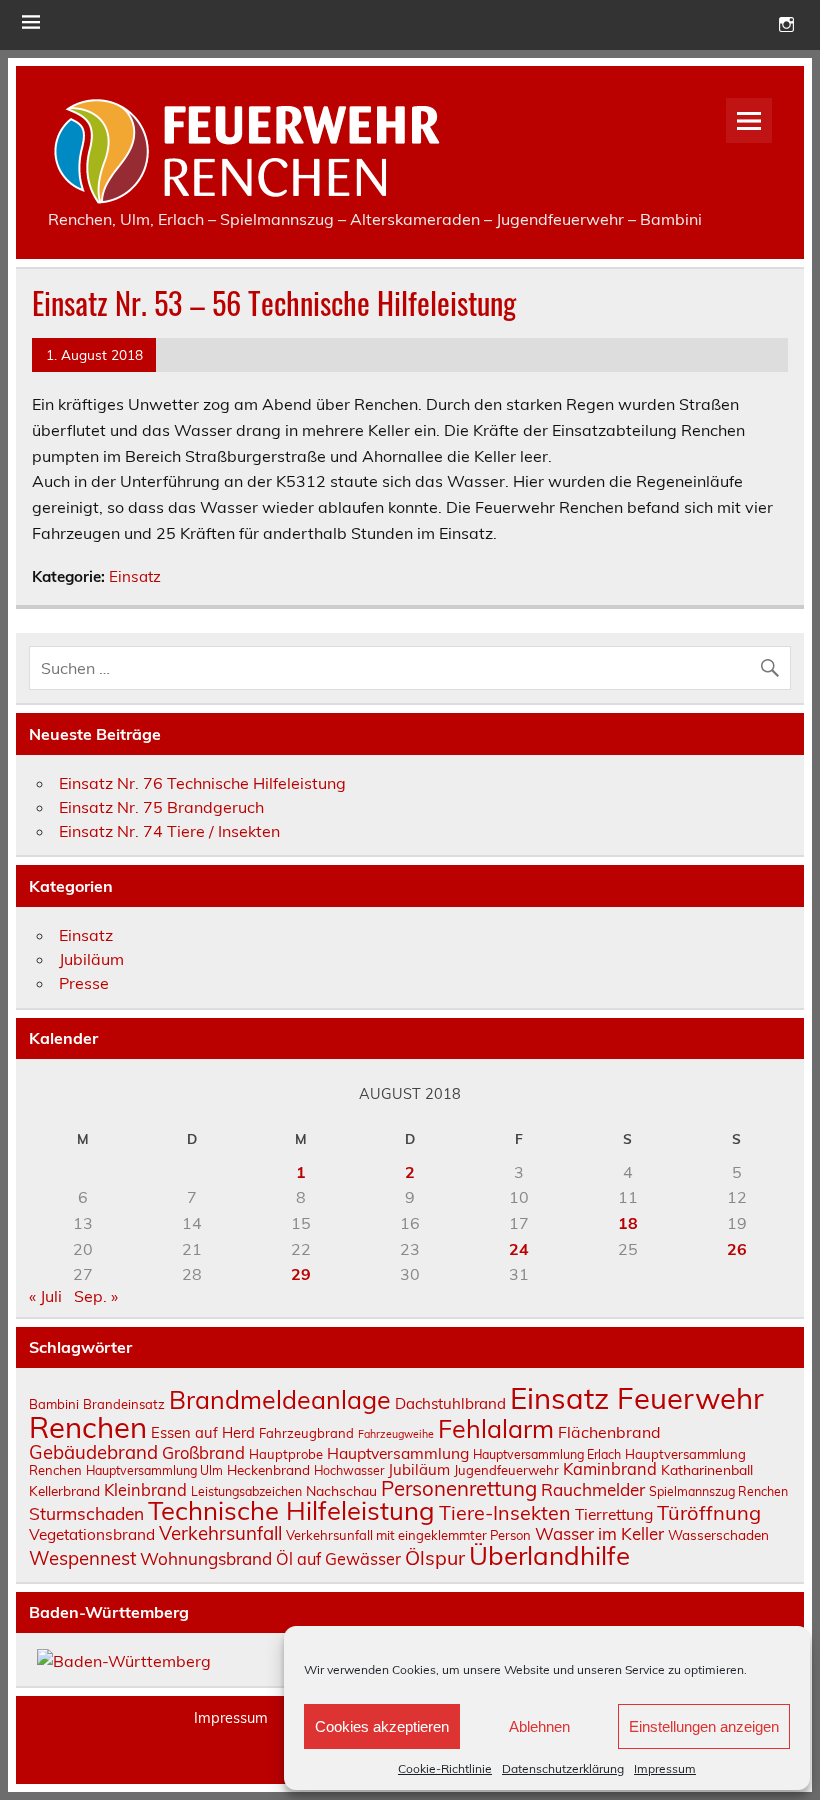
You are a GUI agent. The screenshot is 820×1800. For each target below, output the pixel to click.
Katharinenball (707, 1469)
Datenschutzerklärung (563, 1768)
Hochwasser (349, 1470)
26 (737, 1249)
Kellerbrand (64, 1490)
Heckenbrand (268, 1469)
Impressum (665, 1768)
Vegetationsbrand (92, 1534)
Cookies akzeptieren (382, 1726)
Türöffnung (709, 1512)
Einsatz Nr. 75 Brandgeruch (161, 807)
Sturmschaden (86, 1513)
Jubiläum (91, 959)
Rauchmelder (593, 1489)
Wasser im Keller (599, 1533)
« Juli (45, 1296)
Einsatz (135, 576)
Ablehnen (539, 1726)
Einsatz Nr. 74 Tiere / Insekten (169, 831)
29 (301, 1274)
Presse (84, 983)
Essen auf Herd (203, 1432)
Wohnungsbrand (206, 1558)
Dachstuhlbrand (450, 1403)
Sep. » (96, 1296)
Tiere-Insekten (505, 1512)
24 (519, 1249)
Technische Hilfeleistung (291, 1510)
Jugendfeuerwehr (506, 1470)
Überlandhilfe (549, 1555)
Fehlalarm (496, 1428)
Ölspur (435, 1557)
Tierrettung (614, 1514)
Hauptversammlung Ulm (154, 1470)
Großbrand (203, 1452)
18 (628, 1223)
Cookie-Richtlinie (445, 1768)
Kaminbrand (610, 1469)
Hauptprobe (286, 1454)
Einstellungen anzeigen (704, 1726)
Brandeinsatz (124, 1404)
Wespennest (82, 1558)
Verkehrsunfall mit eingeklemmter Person (408, 1535)
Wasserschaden (718, 1534)
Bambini (54, 1404)
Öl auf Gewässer (338, 1559)
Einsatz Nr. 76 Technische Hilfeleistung (202, 783)
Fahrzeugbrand (306, 1433)
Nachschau (341, 1490)
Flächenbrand (609, 1432)
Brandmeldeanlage (280, 1399)
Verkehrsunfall (220, 1533)
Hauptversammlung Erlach (547, 1454)
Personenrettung (459, 1488)
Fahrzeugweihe (396, 1434)
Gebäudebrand (93, 1452)
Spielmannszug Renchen (718, 1491)
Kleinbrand (145, 1490)
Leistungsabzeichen (246, 1491)
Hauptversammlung (398, 1453)
